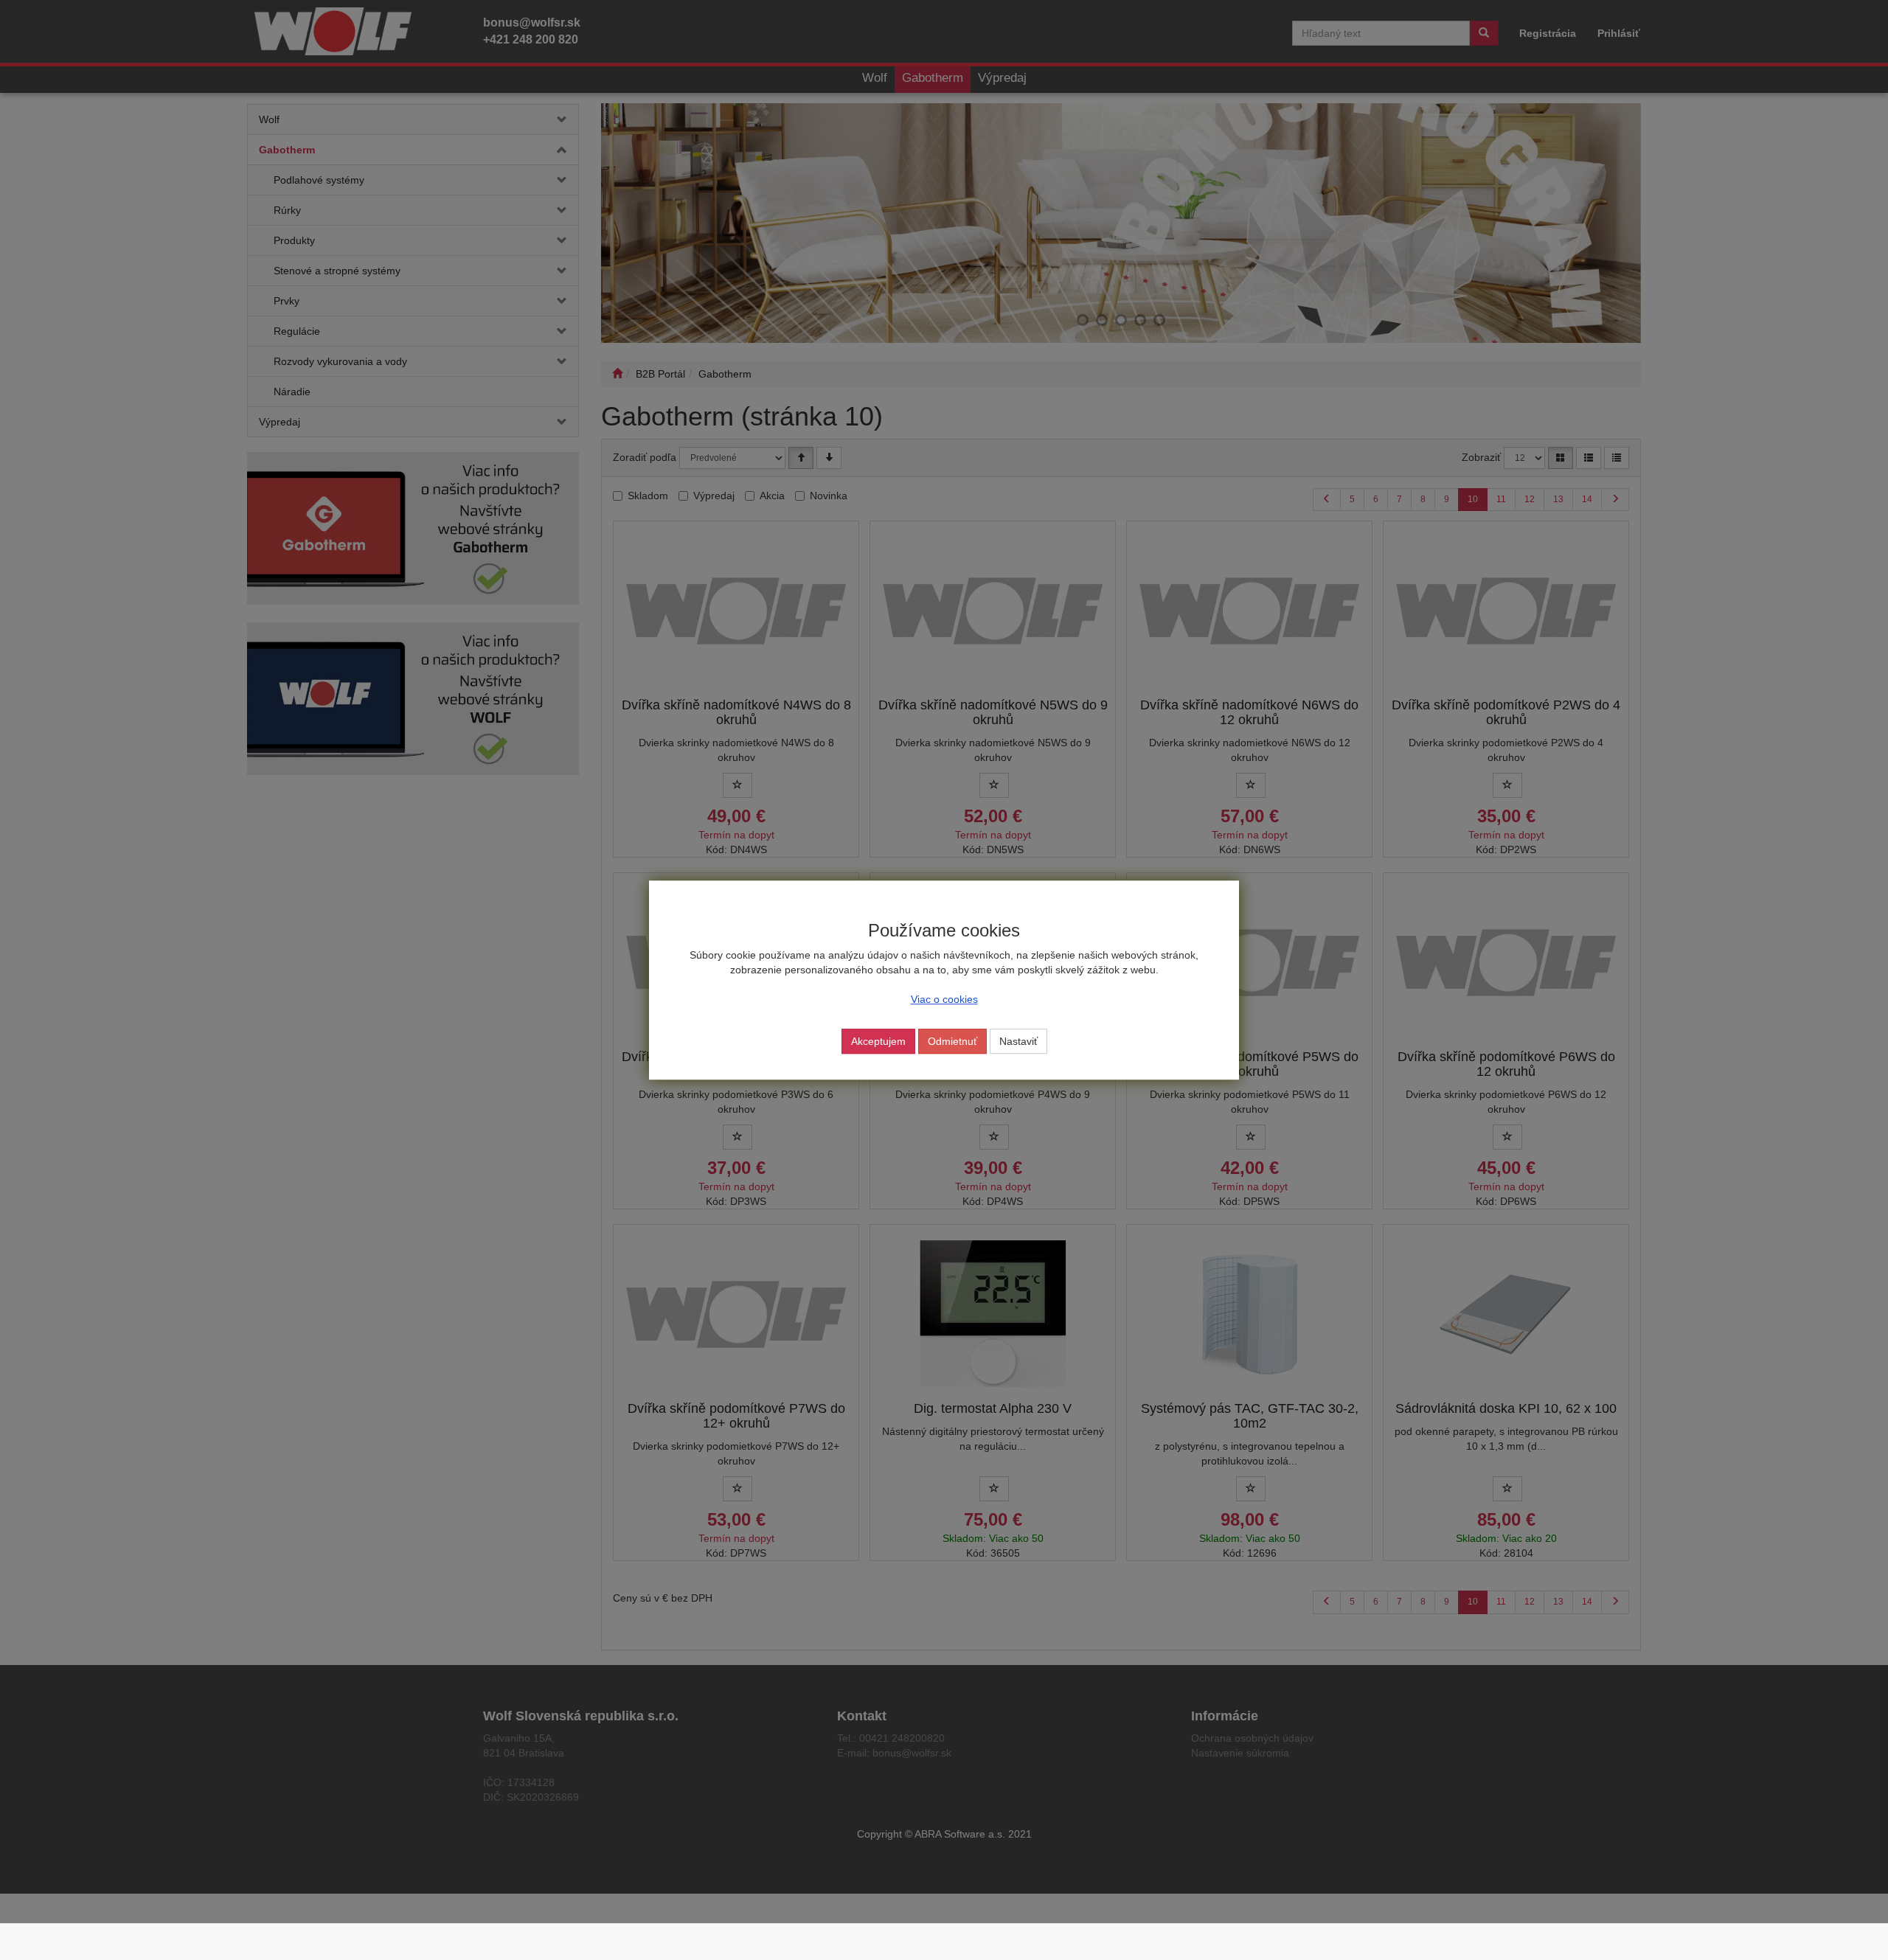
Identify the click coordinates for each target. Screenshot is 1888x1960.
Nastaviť (1018, 1041)
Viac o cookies (944, 999)
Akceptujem (878, 1041)
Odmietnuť (952, 1041)
